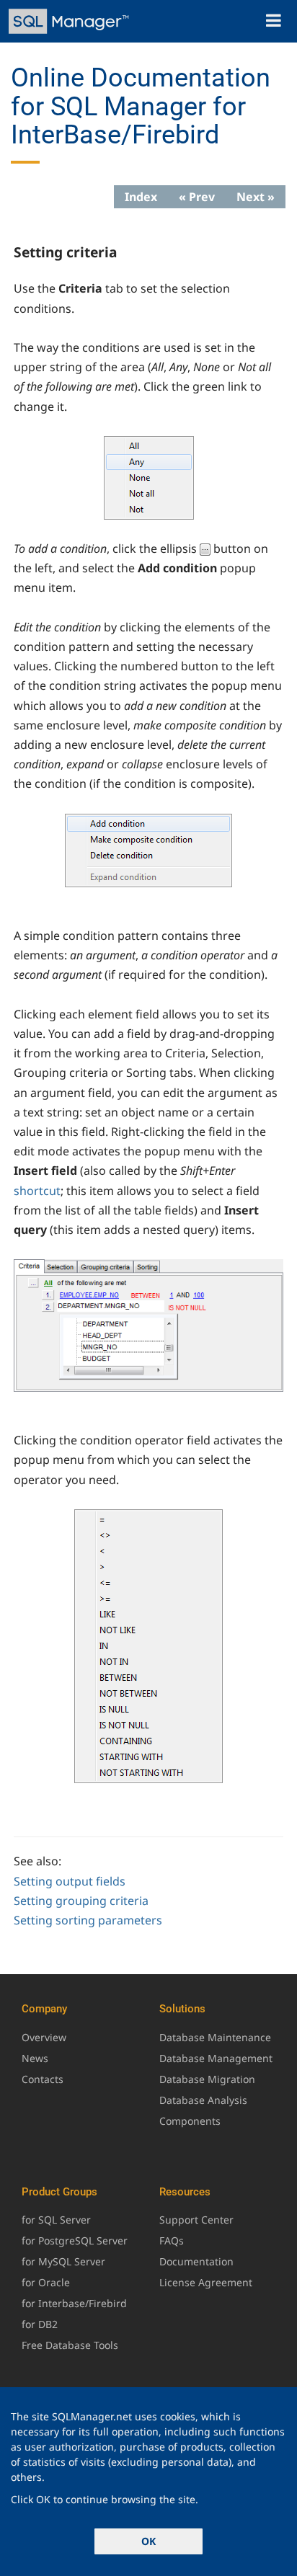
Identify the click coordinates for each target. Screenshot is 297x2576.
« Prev (197, 197)
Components (190, 2121)
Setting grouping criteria (81, 1901)
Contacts (43, 2079)
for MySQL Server (63, 2261)
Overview (44, 2037)
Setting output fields (70, 1881)
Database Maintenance (215, 2037)
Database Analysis (203, 2100)
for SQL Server (56, 2220)
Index (141, 197)
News (35, 2058)
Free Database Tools (70, 2345)
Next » (256, 197)
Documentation (196, 2261)
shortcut (37, 1191)
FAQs (172, 2240)
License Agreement (206, 2282)
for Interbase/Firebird (74, 2303)
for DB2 (40, 2324)
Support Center (196, 2220)
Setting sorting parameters (88, 1920)
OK (148, 2541)
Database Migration (207, 2079)
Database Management (216, 2058)
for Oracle (46, 2282)
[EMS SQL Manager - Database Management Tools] (70, 21)
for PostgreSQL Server (75, 2240)
